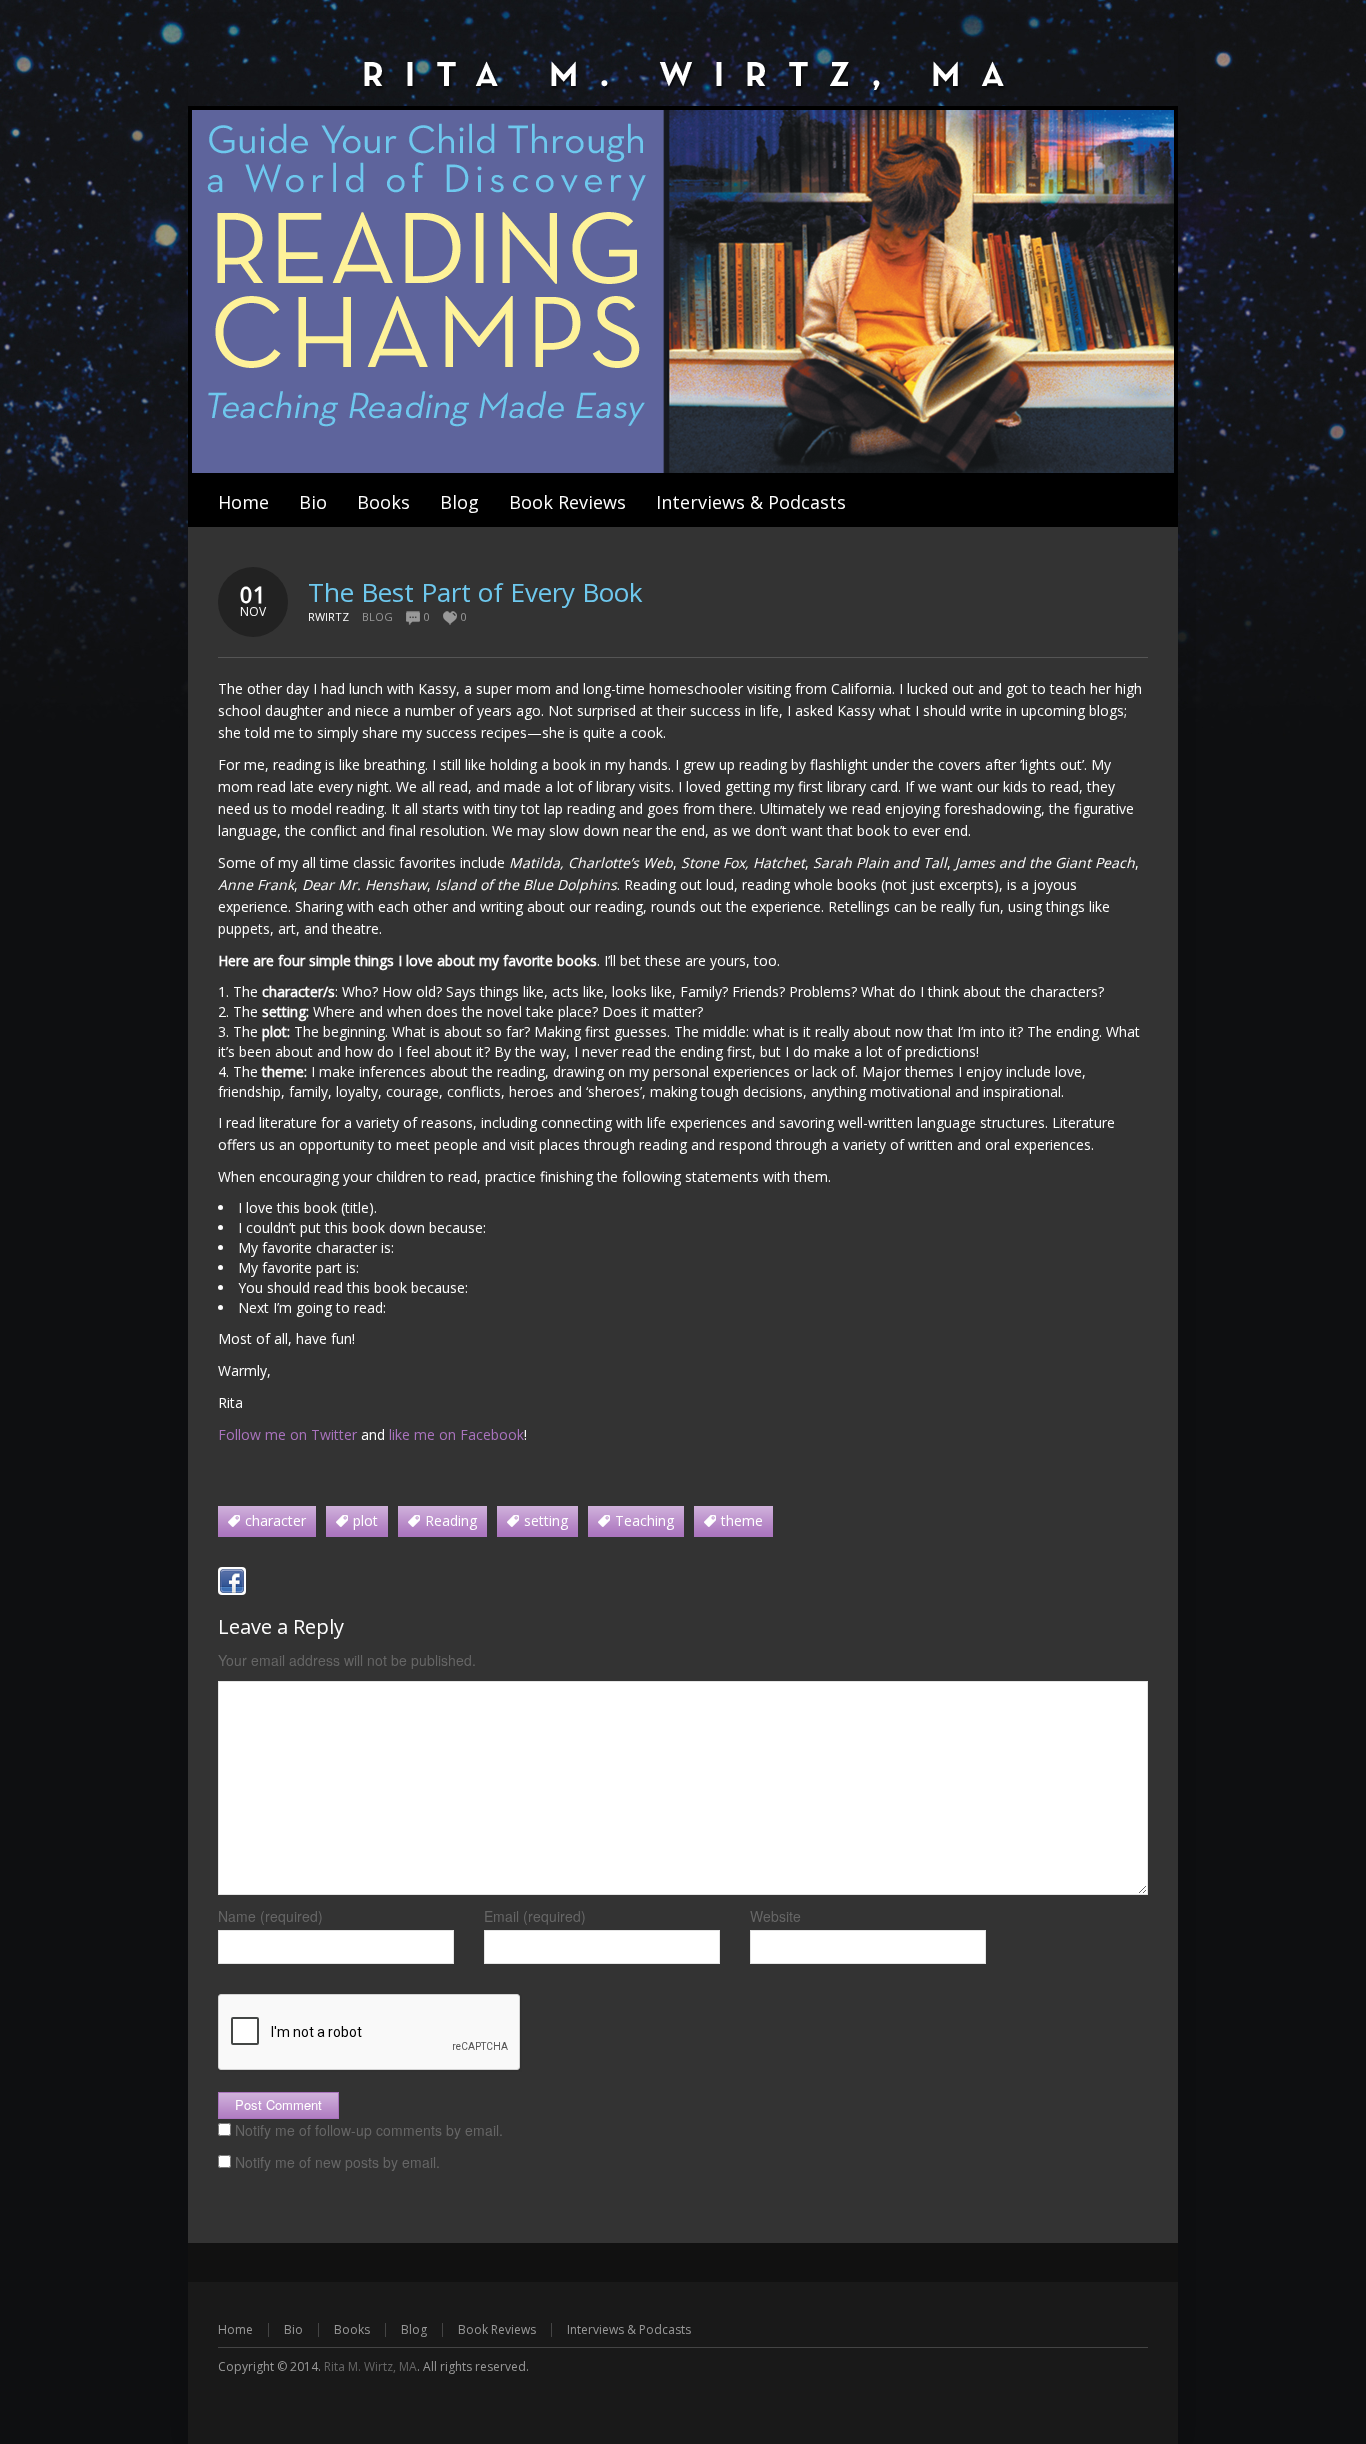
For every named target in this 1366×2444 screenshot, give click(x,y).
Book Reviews (497, 2329)
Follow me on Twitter (287, 1434)
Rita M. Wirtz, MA (370, 2366)
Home (235, 2329)
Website (775, 1916)
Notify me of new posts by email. (337, 2162)
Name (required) (270, 1916)
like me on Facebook (456, 1434)
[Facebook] (232, 1581)
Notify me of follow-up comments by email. (369, 2130)
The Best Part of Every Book (475, 592)
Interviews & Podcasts (629, 2329)
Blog (377, 616)
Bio (293, 2329)
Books (352, 2329)
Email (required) (535, 1916)
